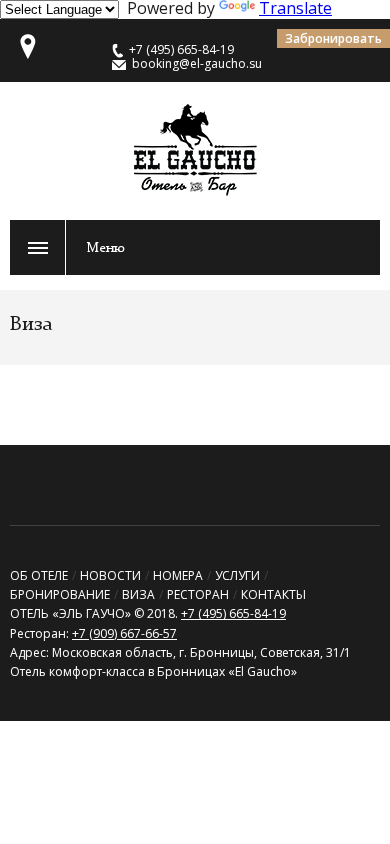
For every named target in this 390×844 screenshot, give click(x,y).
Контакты (273, 594)
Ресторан (198, 594)
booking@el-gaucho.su (197, 63)
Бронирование (60, 594)
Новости (110, 575)
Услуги (237, 575)
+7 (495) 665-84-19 (233, 613)
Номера (178, 575)
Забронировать (333, 38)
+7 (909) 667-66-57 (124, 633)
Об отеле (39, 575)
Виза (138, 594)
